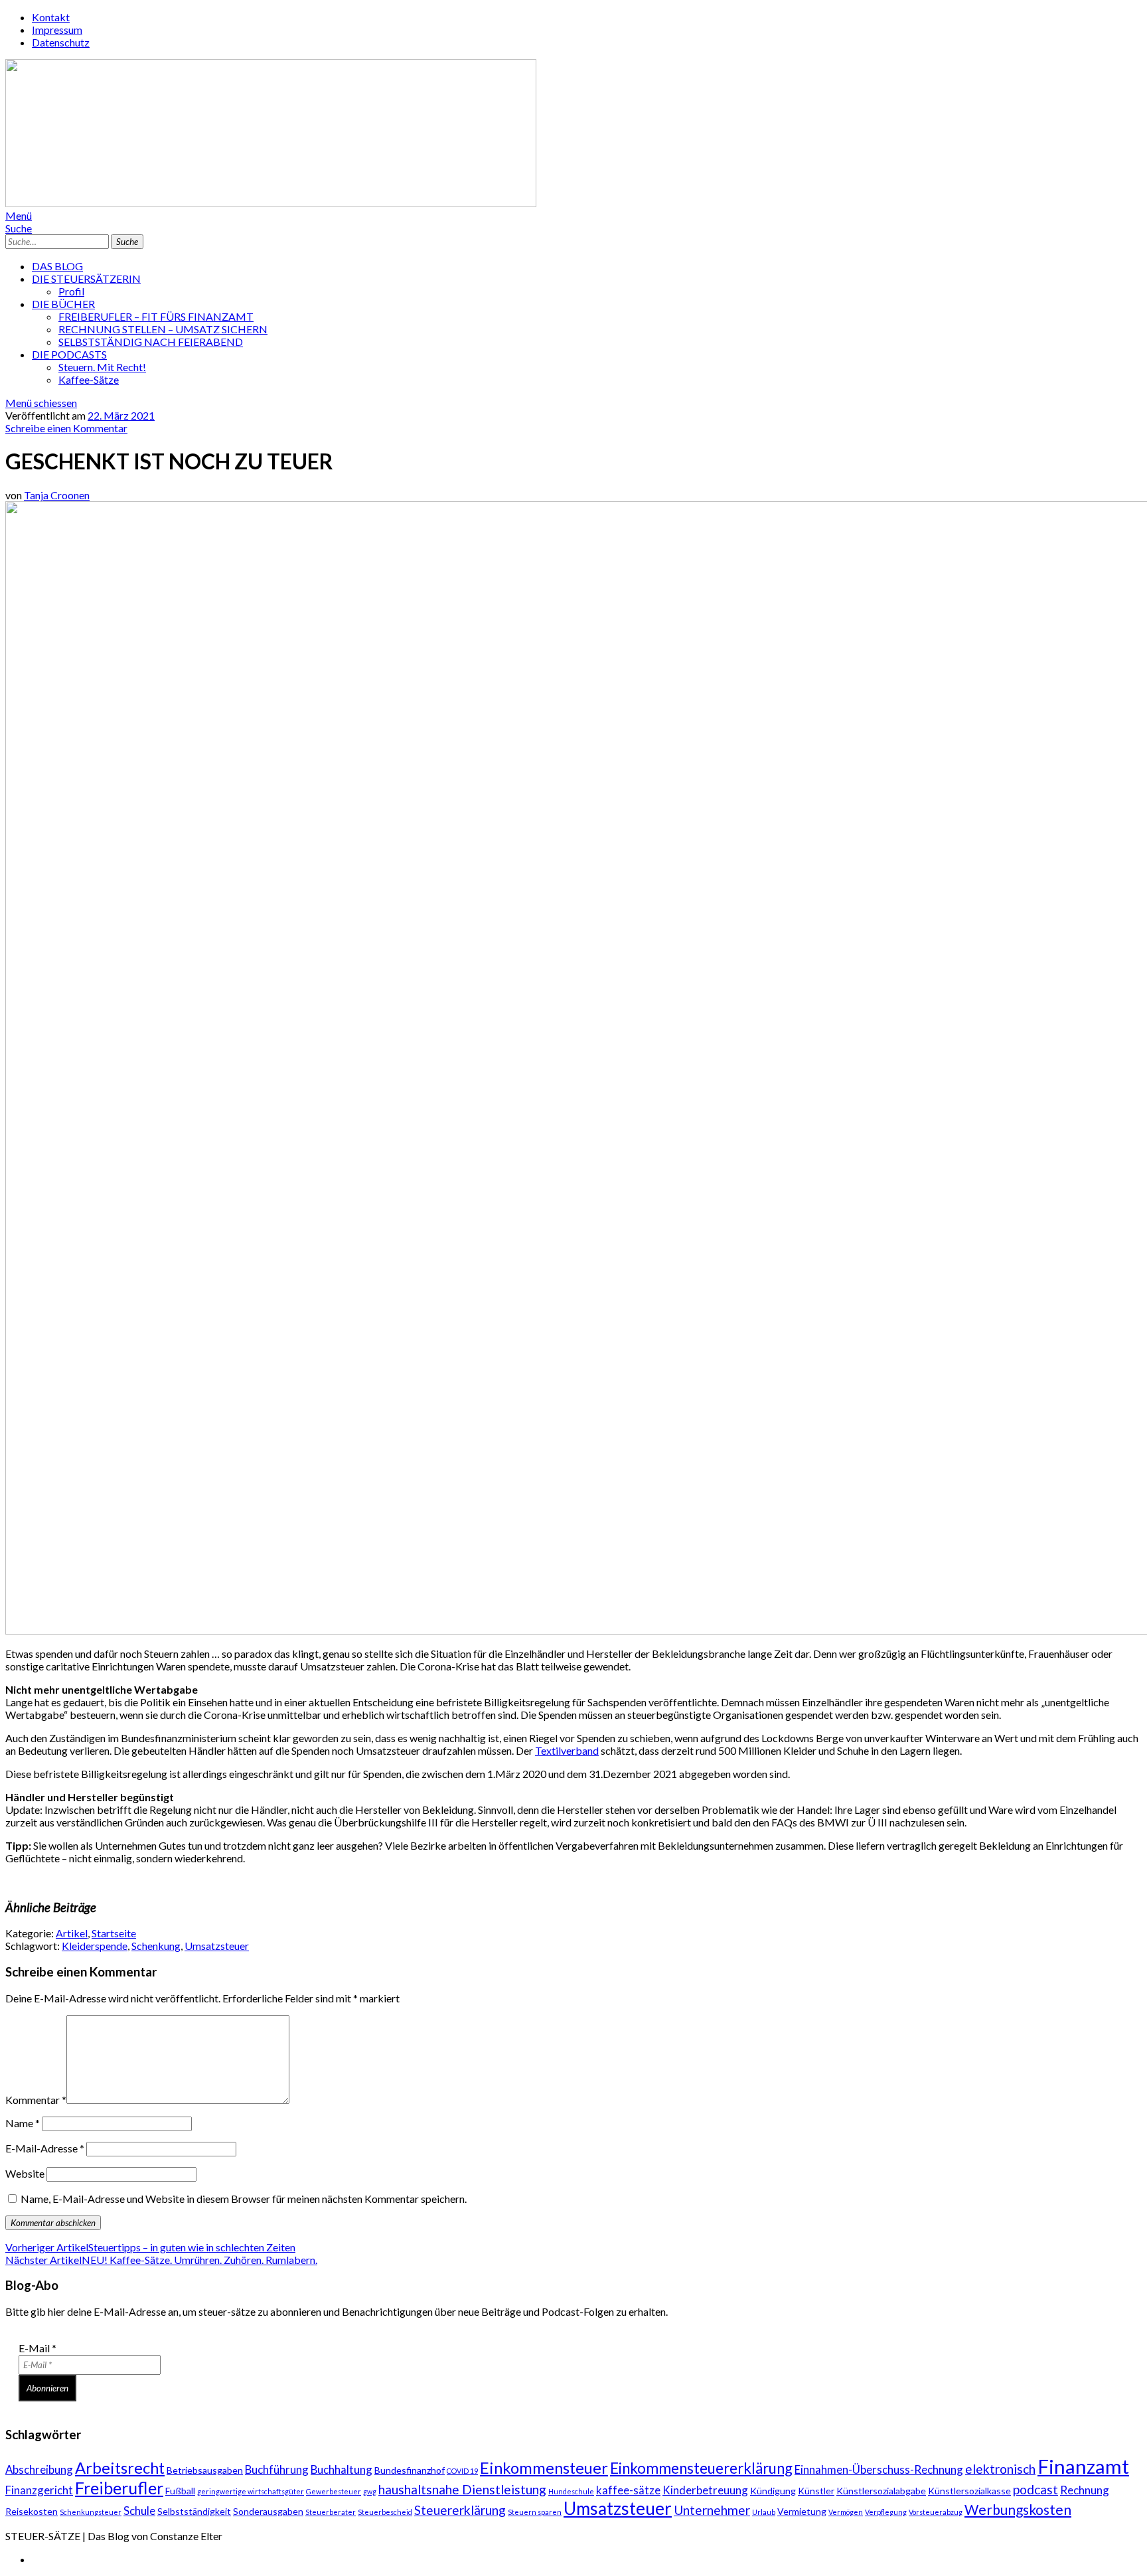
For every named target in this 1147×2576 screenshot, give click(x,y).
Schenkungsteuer (91, 2512)
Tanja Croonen (57, 495)
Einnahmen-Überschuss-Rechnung (879, 2469)
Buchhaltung (342, 2469)
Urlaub (764, 2512)
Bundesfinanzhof (410, 2470)
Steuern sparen (535, 2512)
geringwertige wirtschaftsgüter (251, 2491)
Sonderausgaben (268, 2511)
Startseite (114, 1933)
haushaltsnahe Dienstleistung (462, 2489)
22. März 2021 (121, 415)
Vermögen (846, 2512)
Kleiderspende (95, 1946)
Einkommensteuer (544, 2468)
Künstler (816, 2491)
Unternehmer (712, 2510)
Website (25, 2173)
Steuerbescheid (385, 2512)
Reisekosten (32, 2511)
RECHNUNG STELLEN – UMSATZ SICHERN (163, 329)
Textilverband (567, 1750)
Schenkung (156, 1946)
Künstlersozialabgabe (881, 2491)
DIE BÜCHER (63, 304)
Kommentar (36, 2100)
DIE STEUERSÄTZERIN (86, 279)
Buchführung (277, 2469)
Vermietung (802, 2511)
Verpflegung (886, 2512)
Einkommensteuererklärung (701, 2468)
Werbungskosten (1018, 2509)
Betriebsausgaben (205, 2470)
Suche (19, 228)
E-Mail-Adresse (45, 2148)
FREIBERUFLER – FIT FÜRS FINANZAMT (156, 316)
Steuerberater (331, 2512)
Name (23, 2123)
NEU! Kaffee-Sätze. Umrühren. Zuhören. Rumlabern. (161, 2260)
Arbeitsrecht (120, 2468)
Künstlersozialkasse (969, 2491)
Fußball (180, 2491)
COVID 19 (462, 2471)
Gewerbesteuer (334, 2491)
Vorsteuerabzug (936, 2512)
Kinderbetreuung (705, 2490)
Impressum (57, 30)
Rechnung (1085, 2490)
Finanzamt (1083, 2466)
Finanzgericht (39, 2490)
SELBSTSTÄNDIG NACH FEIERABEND (151, 342)
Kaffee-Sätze (89, 379)
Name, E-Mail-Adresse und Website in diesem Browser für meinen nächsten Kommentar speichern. (244, 2199)
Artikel (72, 1933)
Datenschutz (61, 42)
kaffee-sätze (628, 2490)
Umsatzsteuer (217, 1946)
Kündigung (773, 2491)
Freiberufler (119, 2488)
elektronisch (1000, 2469)
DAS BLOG (57, 266)
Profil (71, 291)
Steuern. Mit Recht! (102, 367)
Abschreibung (39, 2469)
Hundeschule (571, 2491)
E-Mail (38, 2348)
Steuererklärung (460, 2510)
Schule (139, 2511)
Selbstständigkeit (194, 2511)
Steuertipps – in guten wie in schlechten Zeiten (150, 2247)
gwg (370, 2491)
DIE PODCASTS (69, 354)
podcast (1035, 2489)
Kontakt (51, 17)
